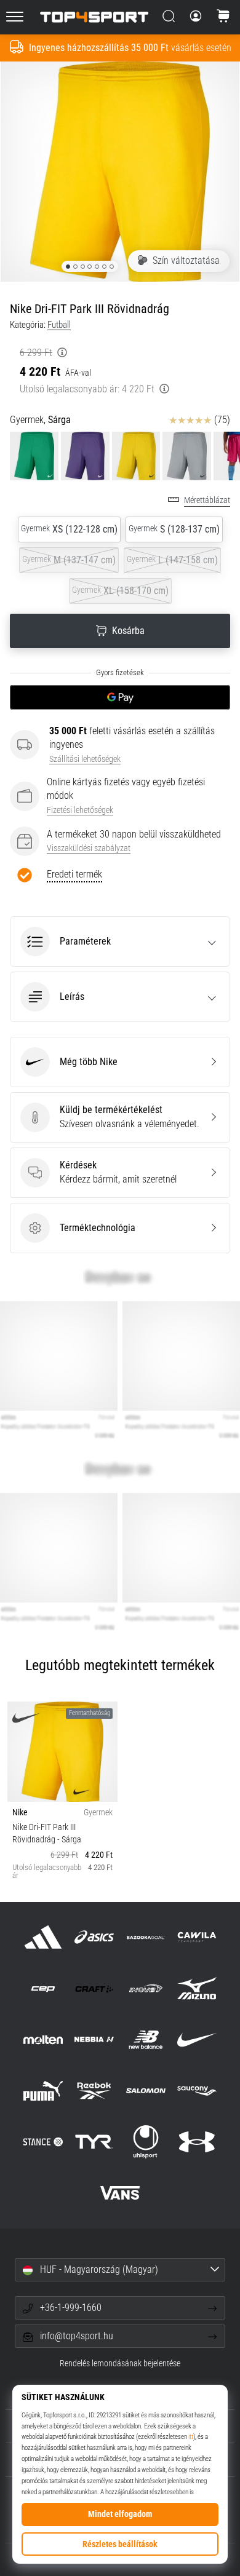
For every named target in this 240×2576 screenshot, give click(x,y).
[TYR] (94, 2142)
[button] (120, 941)
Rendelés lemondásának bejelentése (120, 2364)
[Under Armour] (197, 2142)
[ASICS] (94, 1937)
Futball (59, 325)
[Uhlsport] (146, 2142)
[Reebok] (94, 2091)
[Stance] (43, 2142)
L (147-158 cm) (172, 560)
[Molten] (43, 2039)
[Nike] (197, 2039)
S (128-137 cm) (174, 529)
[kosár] (223, 17)
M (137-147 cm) (69, 560)
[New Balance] (146, 2039)
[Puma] (43, 2091)
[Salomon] (146, 2091)
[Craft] (94, 1988)
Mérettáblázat (207, 500)
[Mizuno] (197, 1988)
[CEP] (43, 1988)
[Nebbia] (94, 2039)
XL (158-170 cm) (120, 591)
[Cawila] (197, 1937)
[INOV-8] (146, 1988)
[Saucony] (197, 2091)
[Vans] (120, 2193)
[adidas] (43, 1937)
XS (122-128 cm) (69, 529)
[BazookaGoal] (146, 1937)
